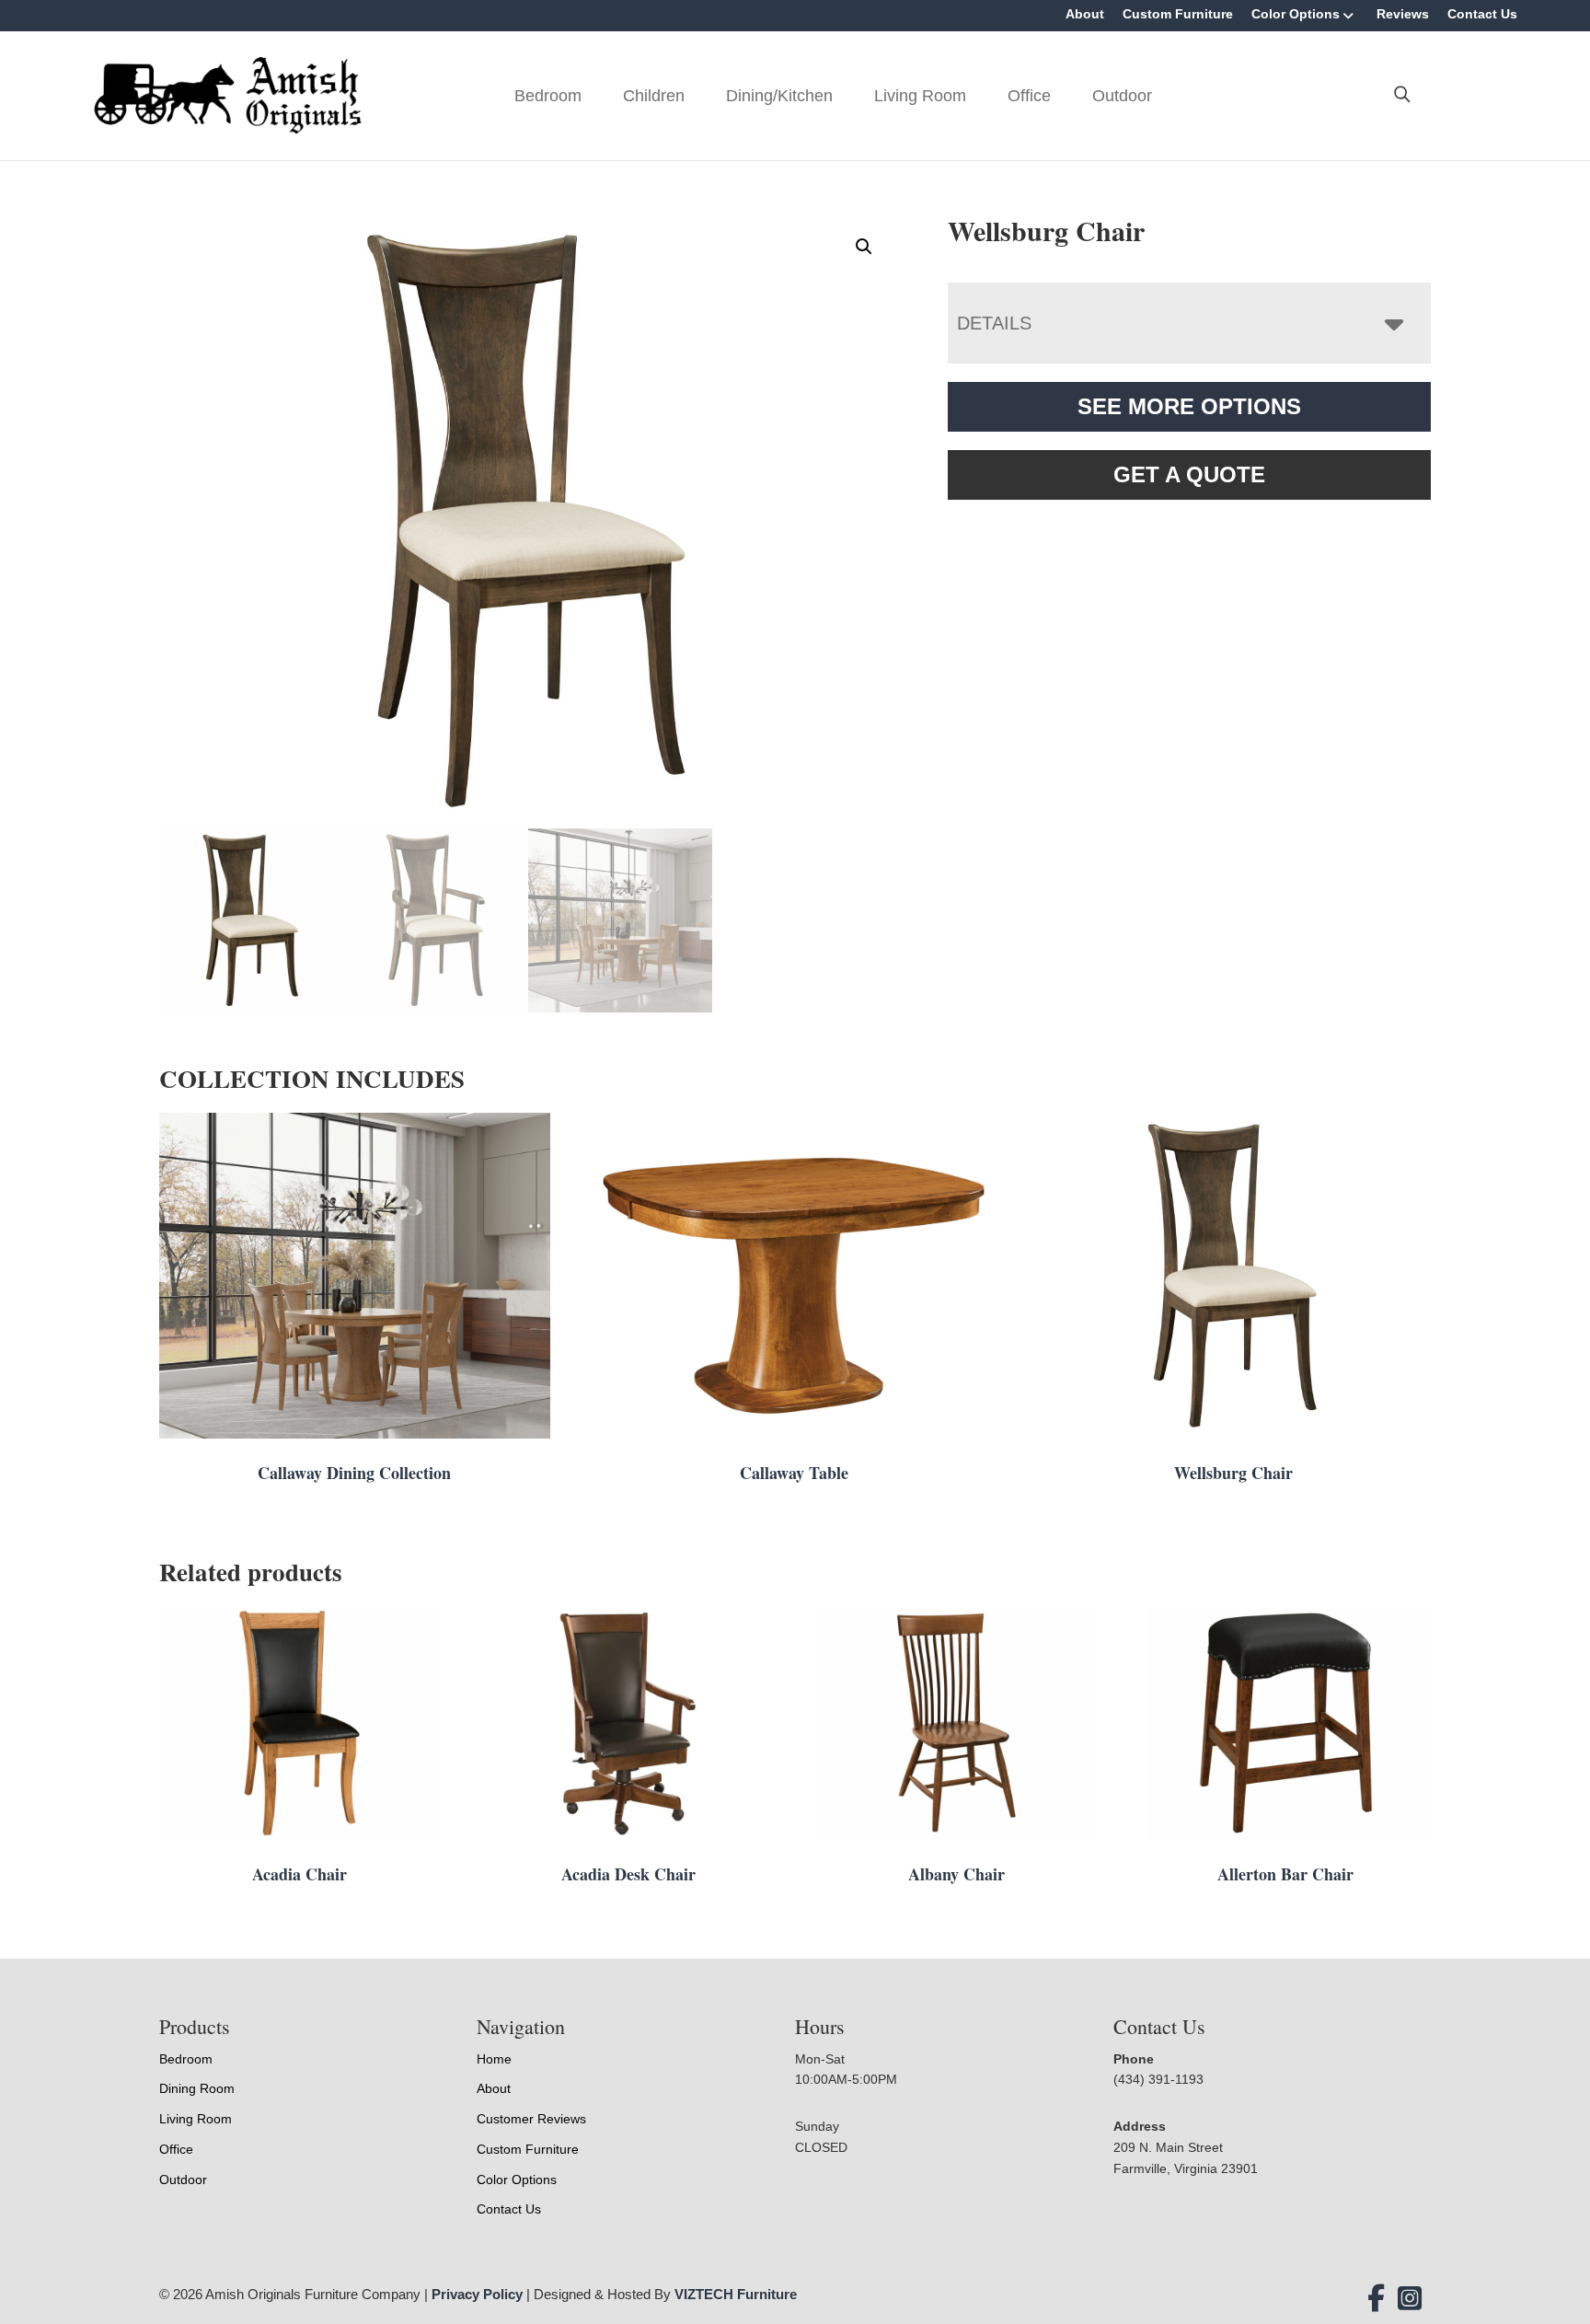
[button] (864, 247)
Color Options (1296, 14)
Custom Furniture (1178, 14)
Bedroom (548, 96)
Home (494, 2059)
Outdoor (1122, 96)
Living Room (920, 96)
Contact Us (1482, 14)
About (1085, 14)
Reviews (1403, 14)
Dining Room (197, 2088)
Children (654, 96)
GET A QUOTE (1189, 474)
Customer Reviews (531, 2119)
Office (1029, 96)
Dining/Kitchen (779, 96)
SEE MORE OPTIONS (1189, 406)
